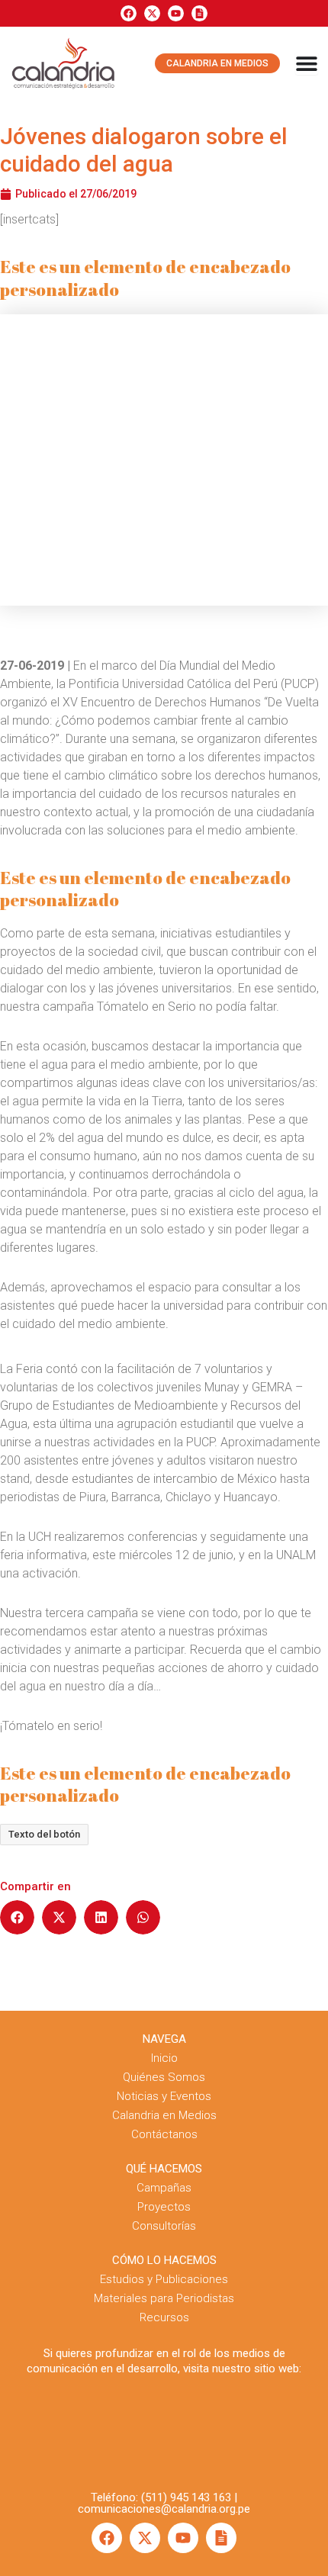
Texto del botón (44, 1834)
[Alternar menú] (307, 63)
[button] (17, 1917)
